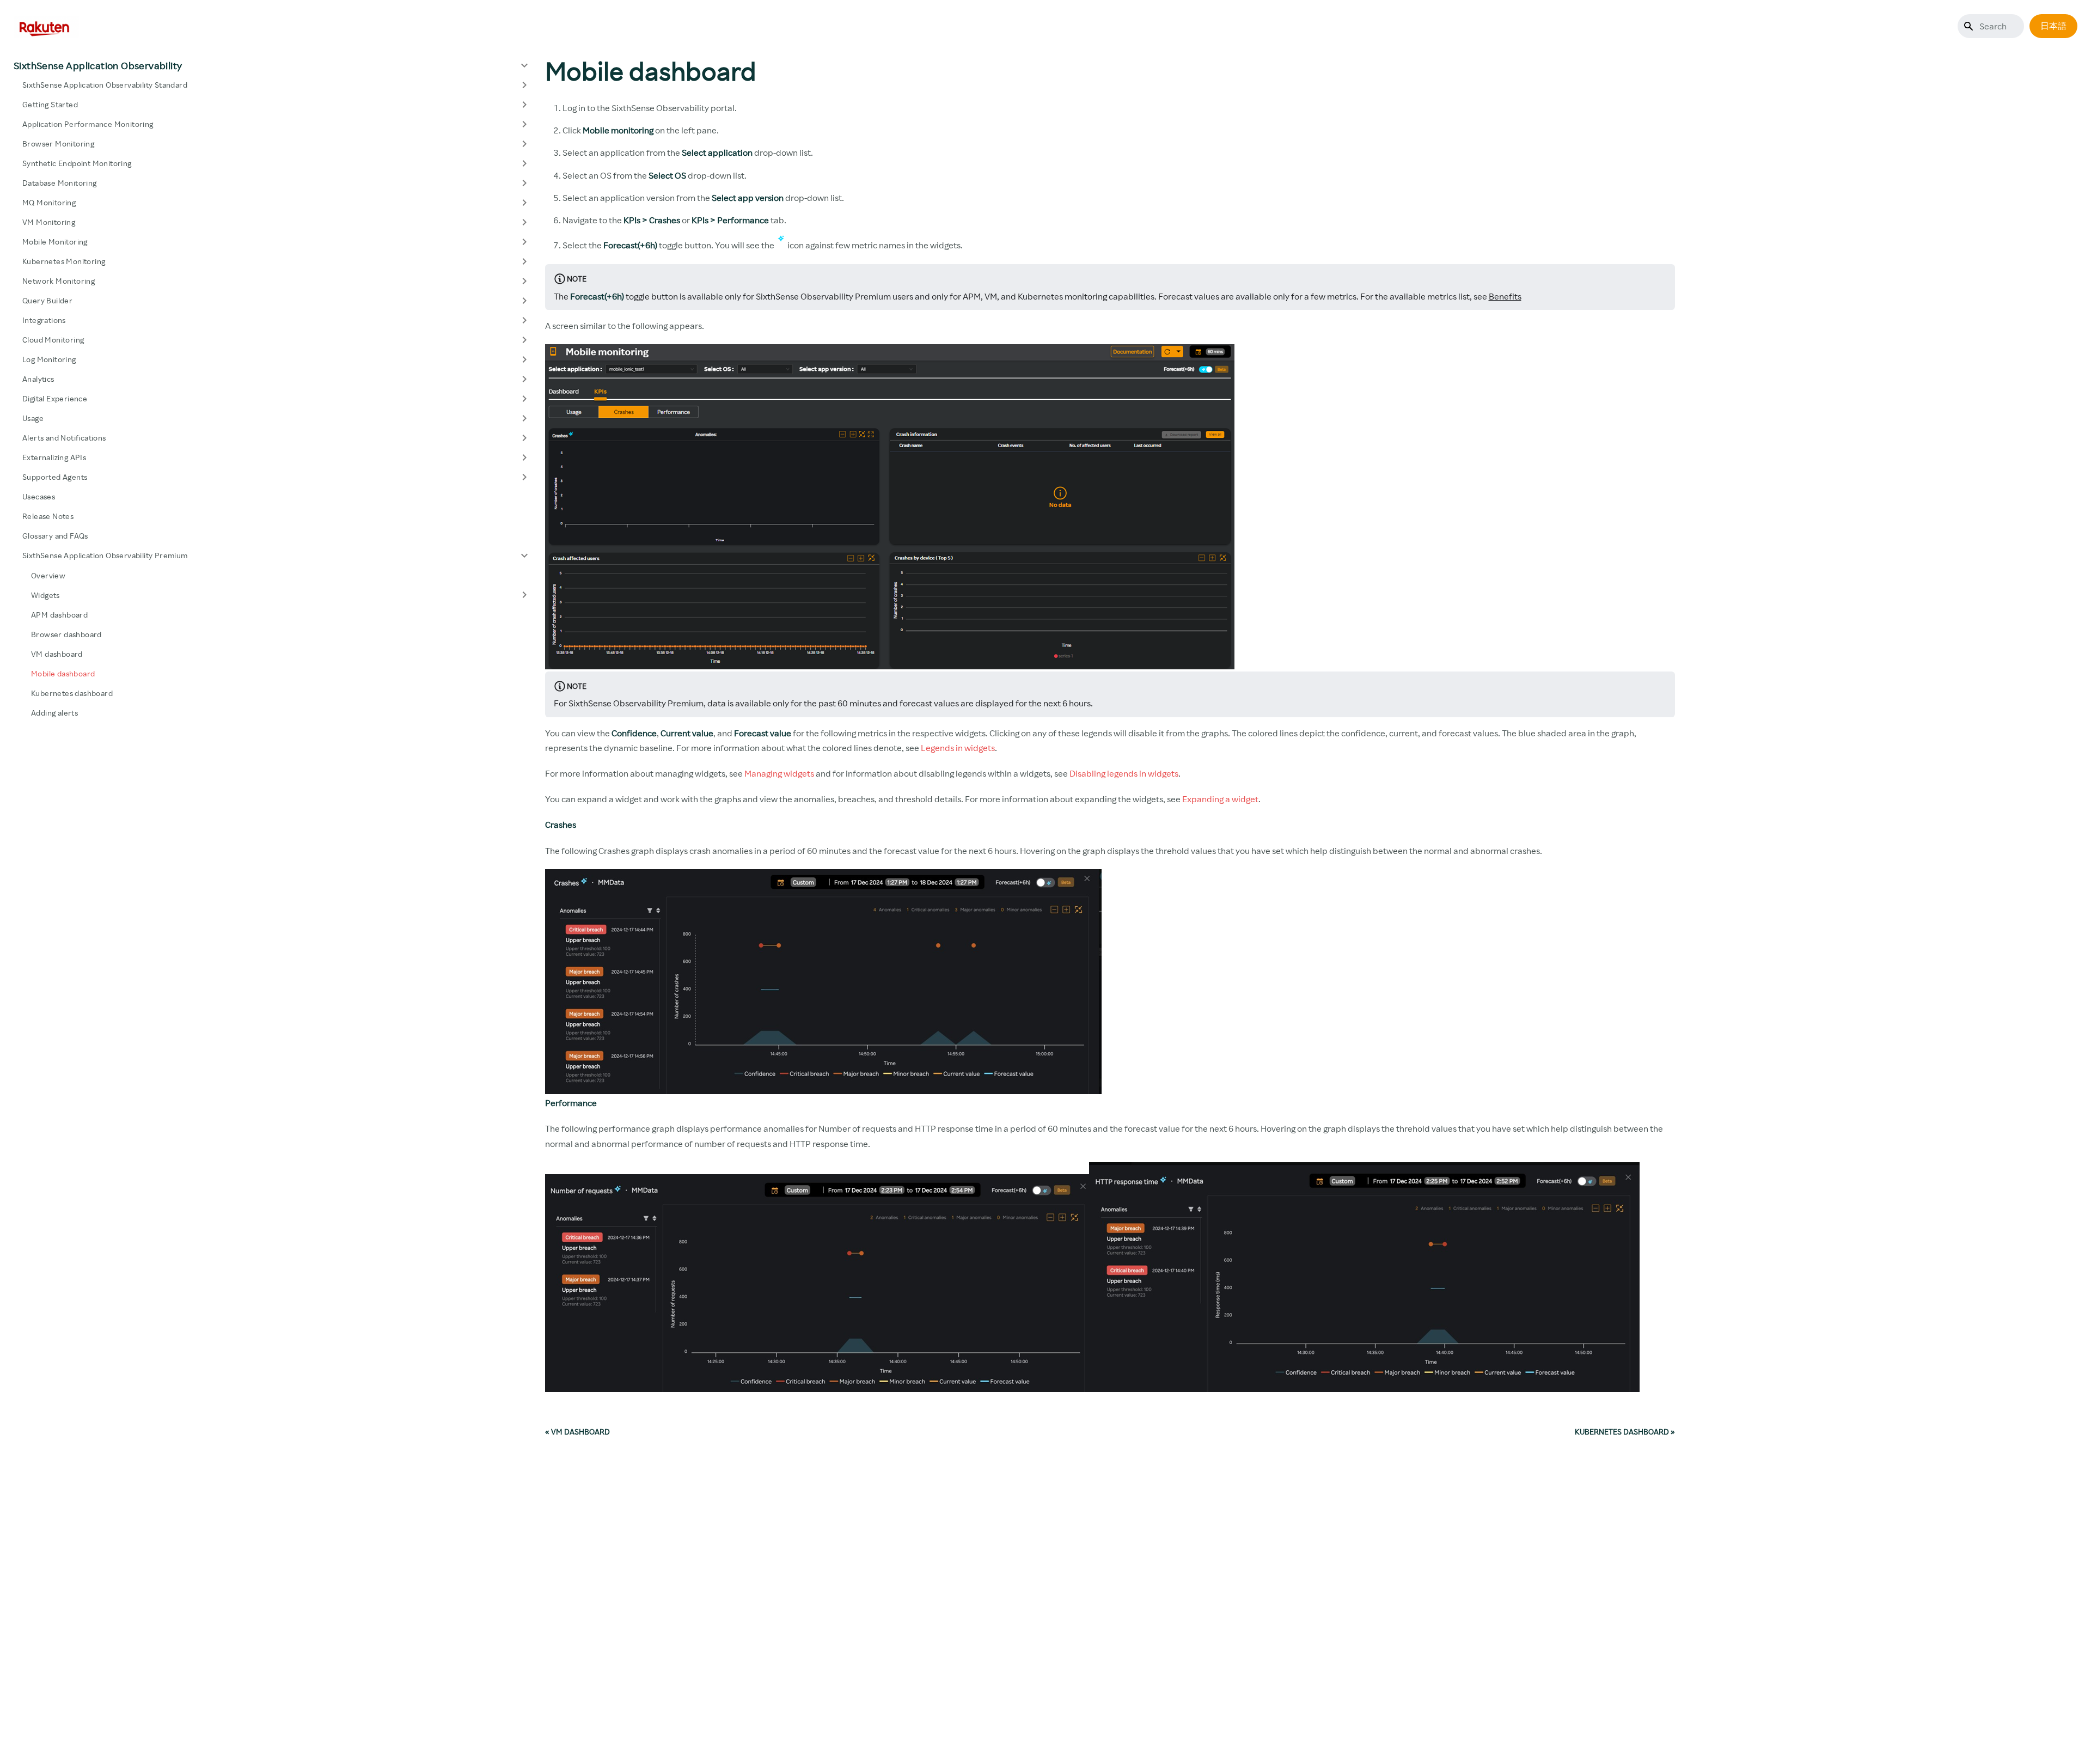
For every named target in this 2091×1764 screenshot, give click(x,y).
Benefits (1505, 296)
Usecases (39, 496)
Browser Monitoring (58, 144)
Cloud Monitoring (53, 340)
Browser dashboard (66, 634)
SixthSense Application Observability (98, 65)
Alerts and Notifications (64, 438)
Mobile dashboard (63, 673)
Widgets (45, 594)
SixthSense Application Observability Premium (105, 555)
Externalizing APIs (54, 457)
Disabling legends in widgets (1124, 773)
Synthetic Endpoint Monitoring (77, 163)
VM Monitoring (49, 222)
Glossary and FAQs (55, 536)
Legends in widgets (958, 748)
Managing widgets (779, 773)
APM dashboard (59, 614)
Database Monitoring (60, 183)
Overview (48, 575)
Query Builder (47, 300)
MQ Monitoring (49, 202)
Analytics (38, 379)
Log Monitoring (49, 359)
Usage (33, 418)
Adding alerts (54, 712)
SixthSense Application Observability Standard (105, 85)
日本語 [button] (2053, 26)
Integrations (44, 320)
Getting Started (50, 104)
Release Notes (48, 516)
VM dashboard (57, 653)
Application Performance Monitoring (88, 124)
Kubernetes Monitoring (64, 261)
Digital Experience (55, 398)
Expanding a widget (1220, 799)
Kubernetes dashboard (72, 692)
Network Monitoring (59, 281)
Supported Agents (55, 477)
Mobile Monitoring (55, 242)
